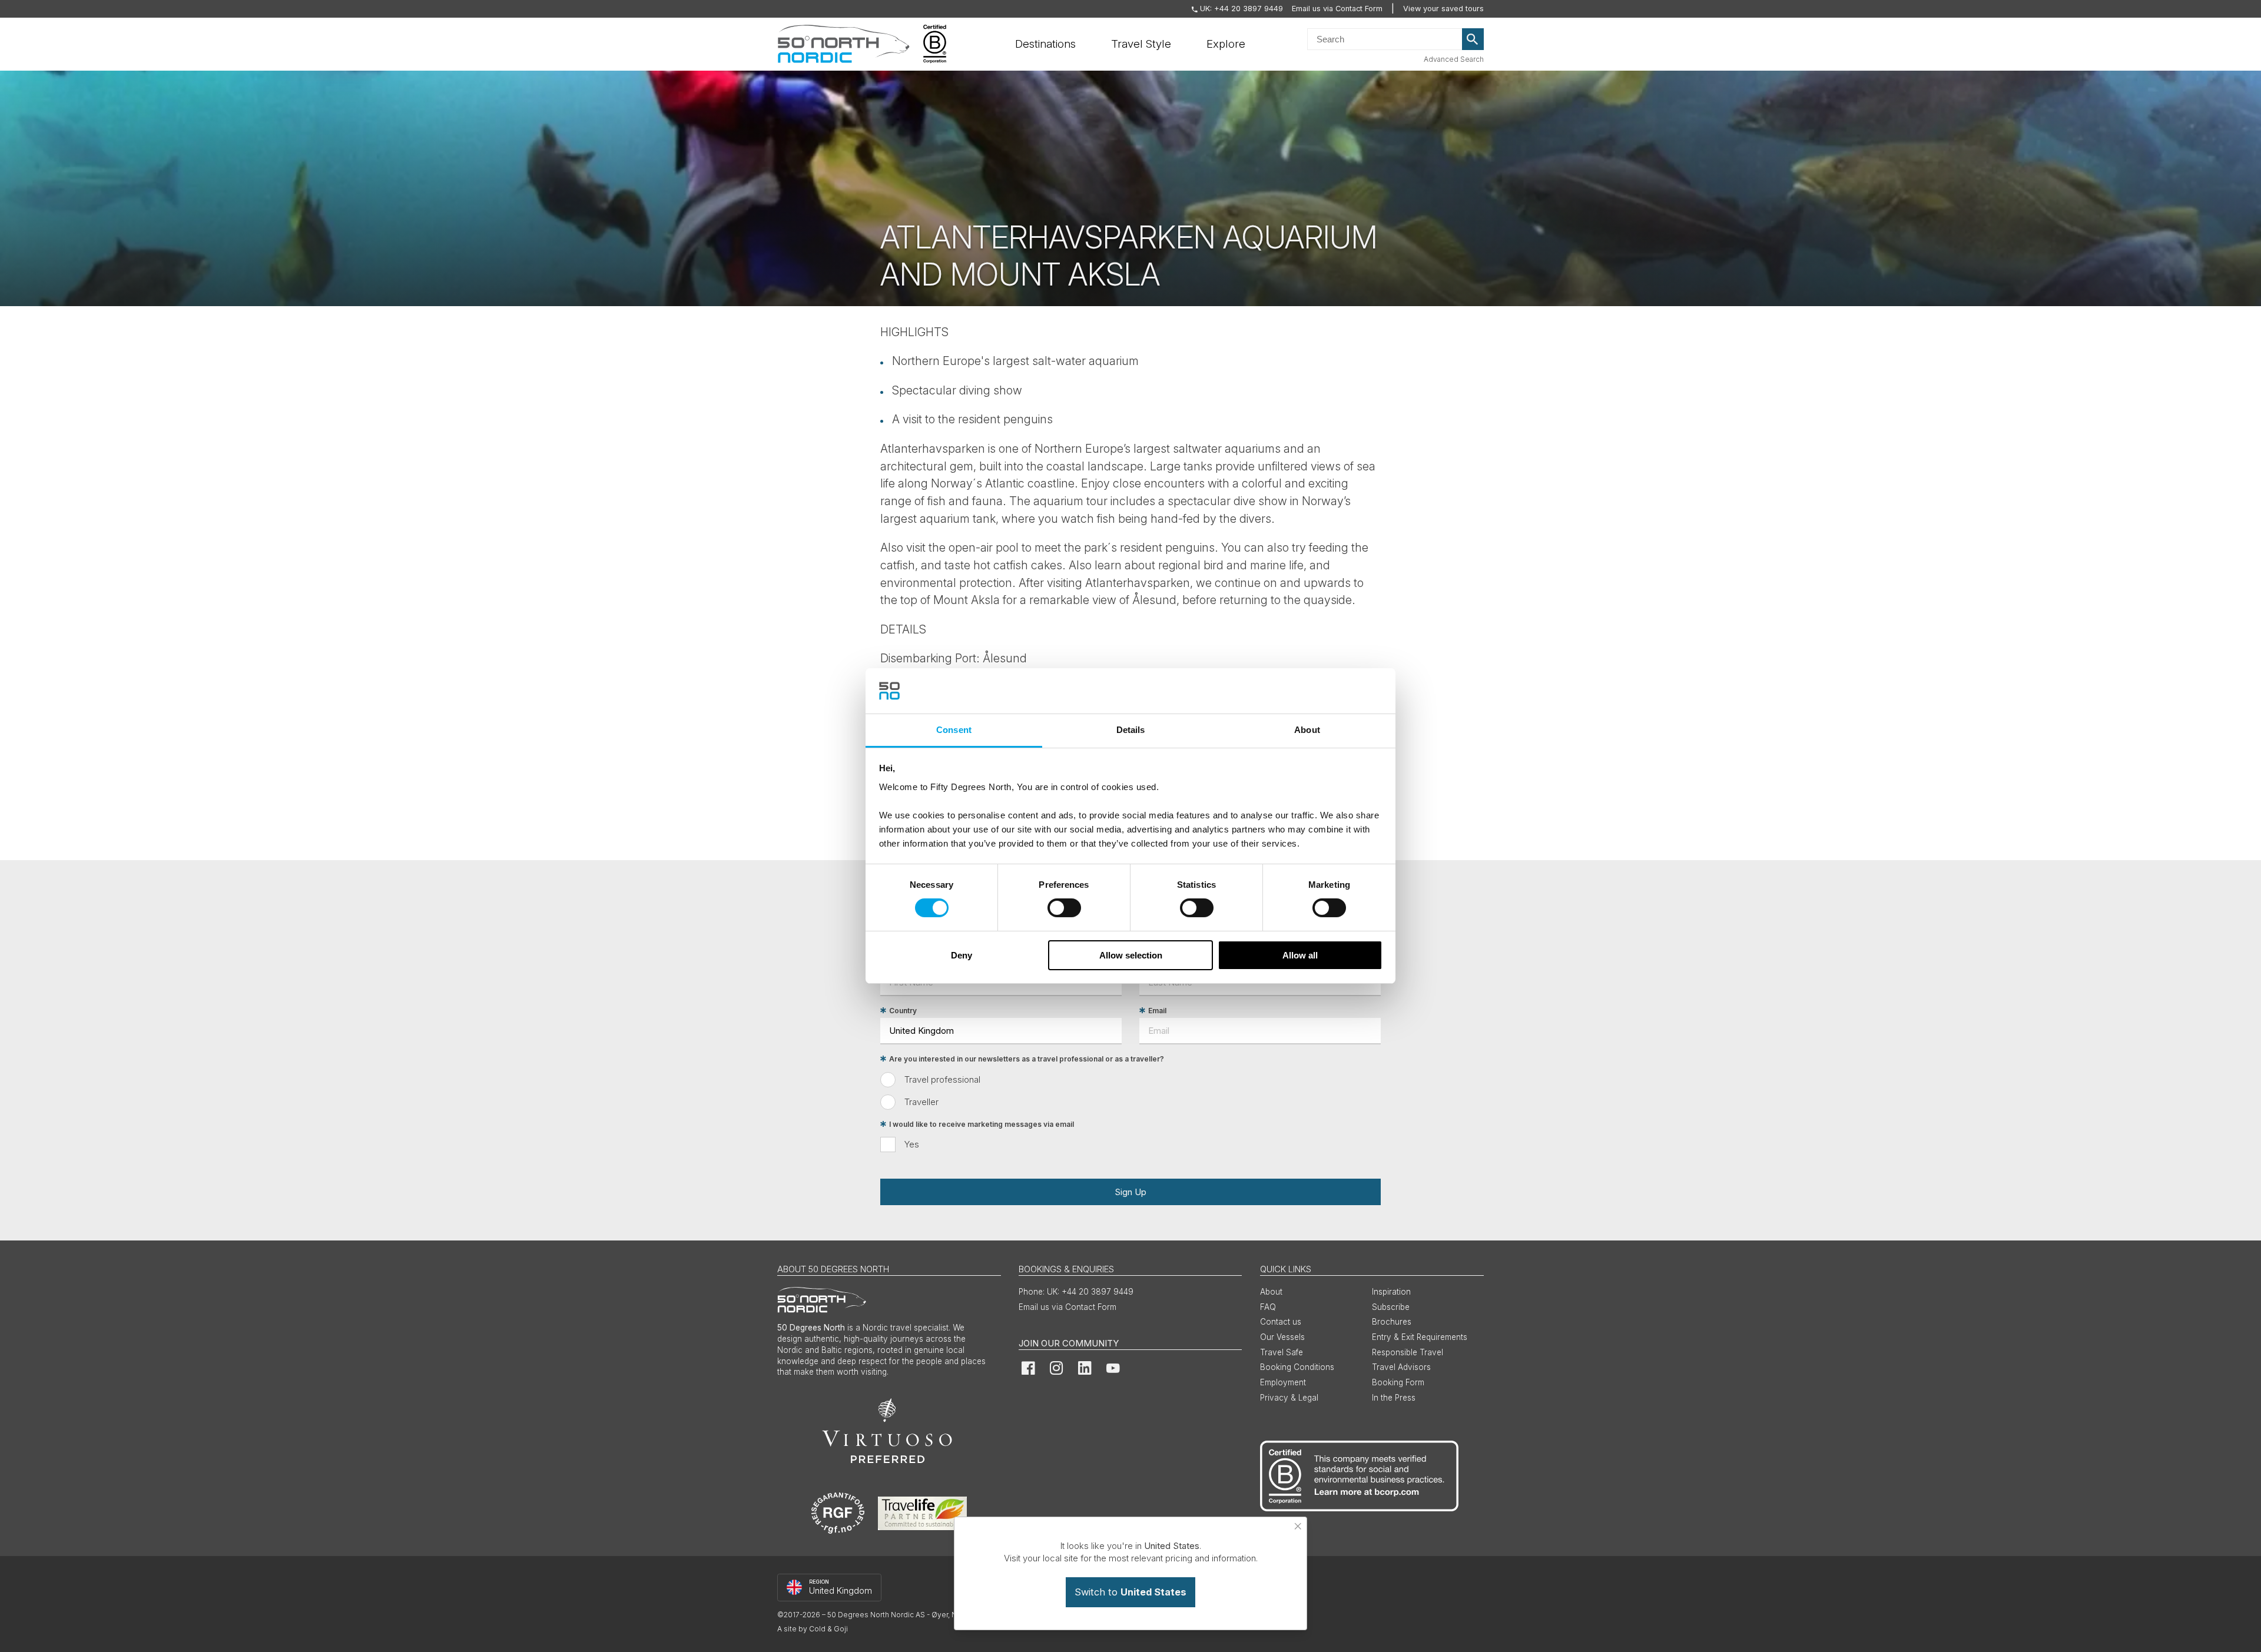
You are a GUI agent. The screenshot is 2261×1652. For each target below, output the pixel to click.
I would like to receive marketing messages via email (982, 1124)
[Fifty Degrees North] (843, 44)
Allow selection (1131, 955)
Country (903, 1011)
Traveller (921, 1102)
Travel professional (942, 1079)
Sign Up (1130, 1192)
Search (1473, 39)
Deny (962, 955)
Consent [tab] (954, 730)
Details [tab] (1131, 730)
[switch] (1064, 908)
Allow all (1300, 955)
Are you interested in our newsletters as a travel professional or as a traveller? (1027, 1059)
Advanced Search (1454, 59)
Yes (912, 1144)
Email (1157, 1011)
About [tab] (1307, 730)
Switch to (1130, 1592)
